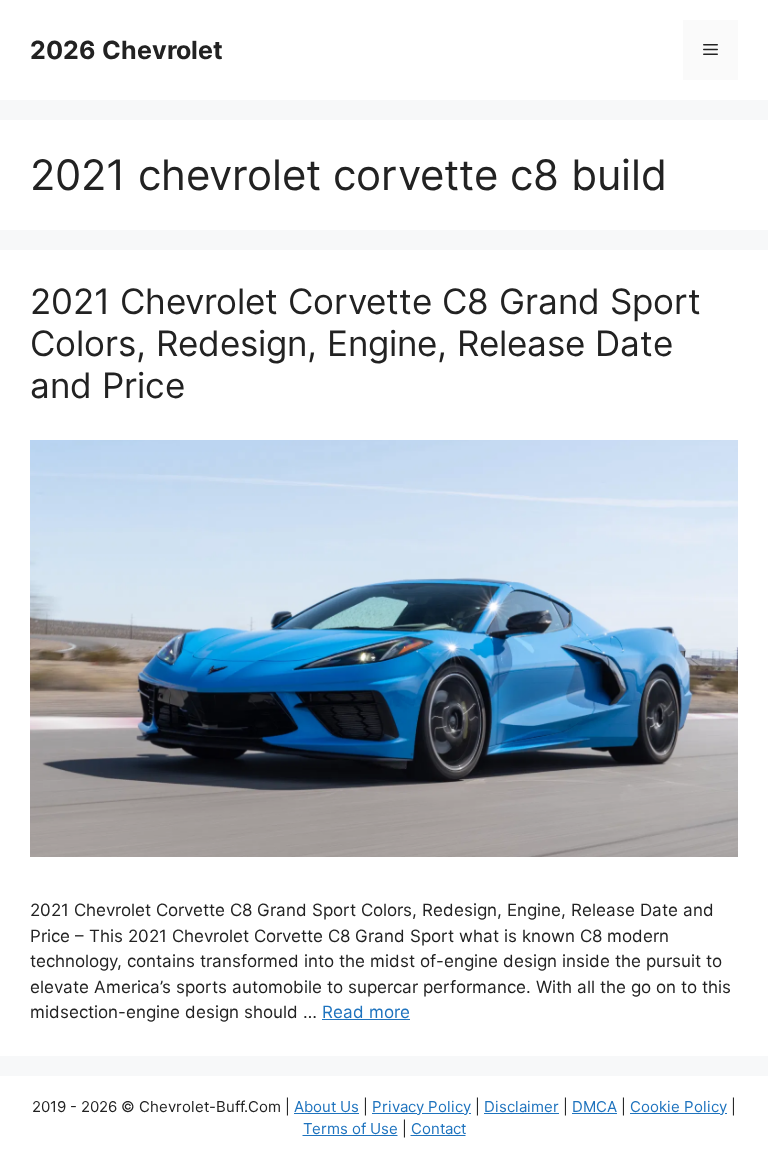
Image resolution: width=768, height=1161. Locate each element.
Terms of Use (350, 1128)
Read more (366, 1012)
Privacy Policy (421, 1106)
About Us (326, 1106)
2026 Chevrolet (126, 50)
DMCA (594, 1106)
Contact (438, 1128)
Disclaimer (521, 1106)
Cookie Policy (678, 1106)
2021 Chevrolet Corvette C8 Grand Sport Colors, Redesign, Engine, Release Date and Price (365, 343)
